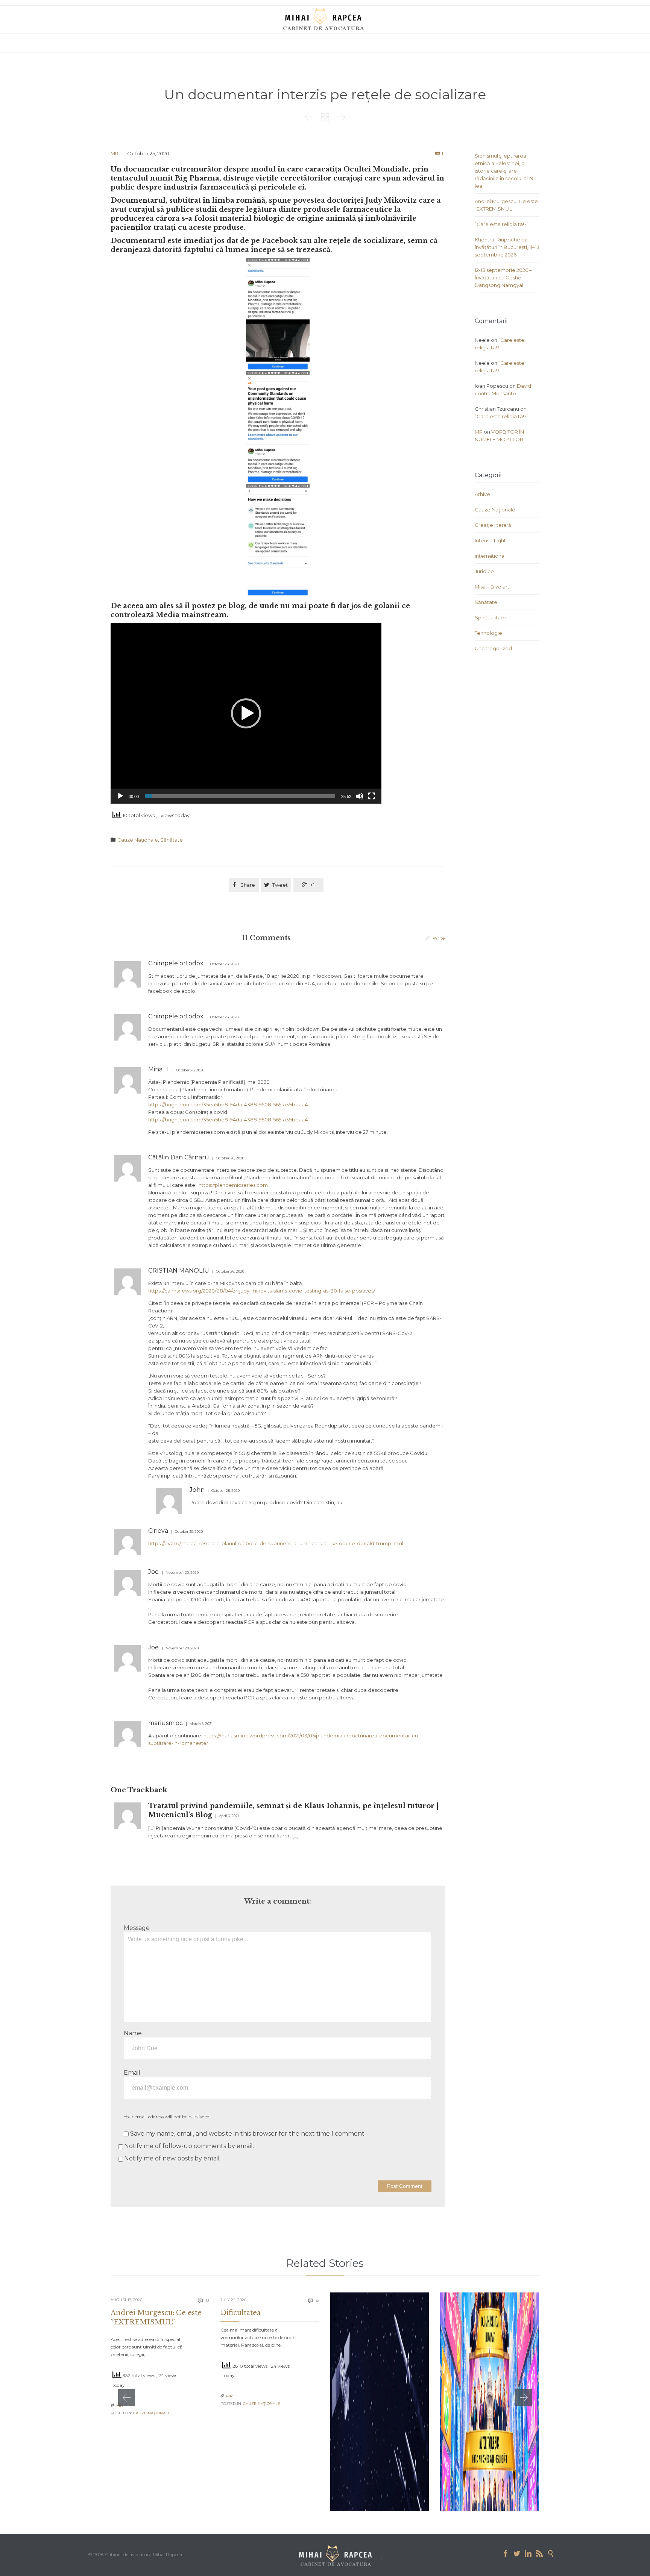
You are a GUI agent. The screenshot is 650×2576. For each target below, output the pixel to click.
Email (132, 2073)
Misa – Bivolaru (493, 587)
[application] (246, 713)
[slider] (240, 796)
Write (439, 938)
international (490, 556)
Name (133, 2033)
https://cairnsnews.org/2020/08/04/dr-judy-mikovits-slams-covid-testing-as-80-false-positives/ (262, 1291)
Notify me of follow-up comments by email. (189, 2146)
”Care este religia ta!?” (502, 224)
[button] (246, 713)
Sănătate (172, 840)
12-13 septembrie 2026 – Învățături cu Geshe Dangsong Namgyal (503, 278)
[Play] (120, 796)
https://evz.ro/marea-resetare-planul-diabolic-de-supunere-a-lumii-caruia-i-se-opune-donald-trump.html (276, 1543)
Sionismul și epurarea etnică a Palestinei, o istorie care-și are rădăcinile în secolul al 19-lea (505, 171)
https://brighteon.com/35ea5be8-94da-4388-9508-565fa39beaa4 (228, 1104)
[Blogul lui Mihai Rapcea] (325, 19)
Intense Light (490, 540)
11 (443, 153)
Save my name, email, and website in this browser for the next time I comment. (247, 2134)
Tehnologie (488, 633)
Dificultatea (241, 2313)
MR (115, 153)
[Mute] (360, 796)
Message (137, 1928)
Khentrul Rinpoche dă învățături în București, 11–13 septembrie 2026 (507, 247)
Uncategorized (493, 648)
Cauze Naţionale (138, 840)
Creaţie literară (493, 525)
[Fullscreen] (372, 796)
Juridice (484, 571)
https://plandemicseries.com (233, 1185)
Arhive (482, 494)
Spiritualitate (490, 617)
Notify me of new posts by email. (172, 2158)
